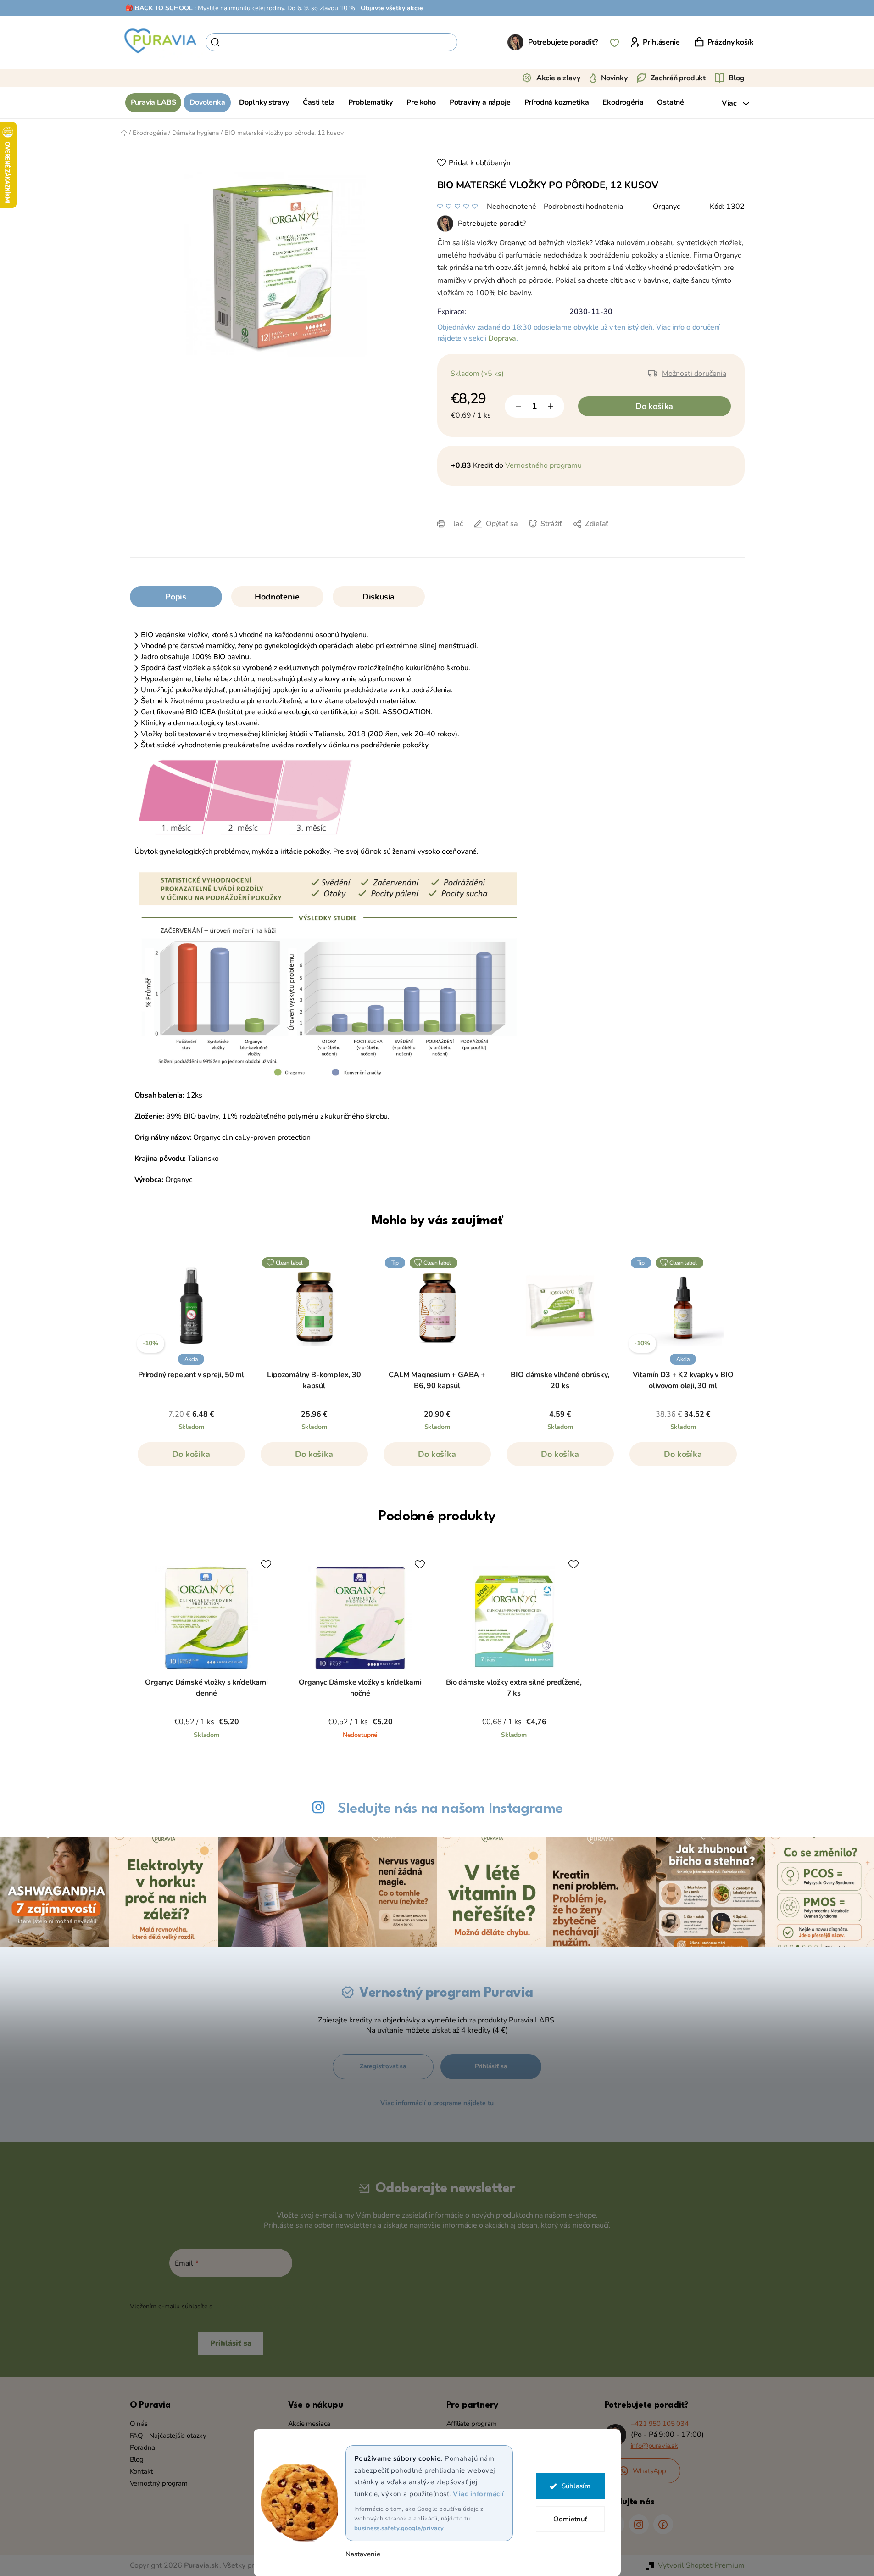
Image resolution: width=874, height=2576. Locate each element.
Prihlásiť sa (491, 2066)
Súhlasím (576, 2486)
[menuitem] (153, 103)
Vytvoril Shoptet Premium (701, 2565)
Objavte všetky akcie (392, 8)
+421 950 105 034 (660, 2424)
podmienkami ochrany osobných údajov (273, 2306)
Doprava (502, 338)
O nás (139, 2424)
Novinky (614, 78)
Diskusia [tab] (379, 597)
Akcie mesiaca (309, 2424)
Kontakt (142, 2471)
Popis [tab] (176, 597)
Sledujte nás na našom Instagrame (450, 1809)
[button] (191, 1459)
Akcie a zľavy (558, 78)
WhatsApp (650, 2471)
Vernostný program (159, 2483)
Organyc (666, 207)
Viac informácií (479, 2494)
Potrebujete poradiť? (563, 42)
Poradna (143, 2447)
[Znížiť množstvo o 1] (518, 406)
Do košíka (654, 406)
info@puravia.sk (654, 2446)
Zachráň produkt (678, 78)
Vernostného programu (543, 465)
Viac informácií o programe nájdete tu (437, 2103)
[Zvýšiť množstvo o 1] (551, 406)
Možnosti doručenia (694, 374)
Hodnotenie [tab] (277, 597)
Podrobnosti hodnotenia (583, 207)
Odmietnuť (570, 2519)
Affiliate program (472, 2424)
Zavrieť (515, 538)
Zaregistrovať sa (383, 2066)
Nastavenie (363, 2554)
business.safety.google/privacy (399, 2528)
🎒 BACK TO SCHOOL (159, 8)
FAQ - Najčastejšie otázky (168, 2436)
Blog (736, 78)
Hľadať (473, 42)
